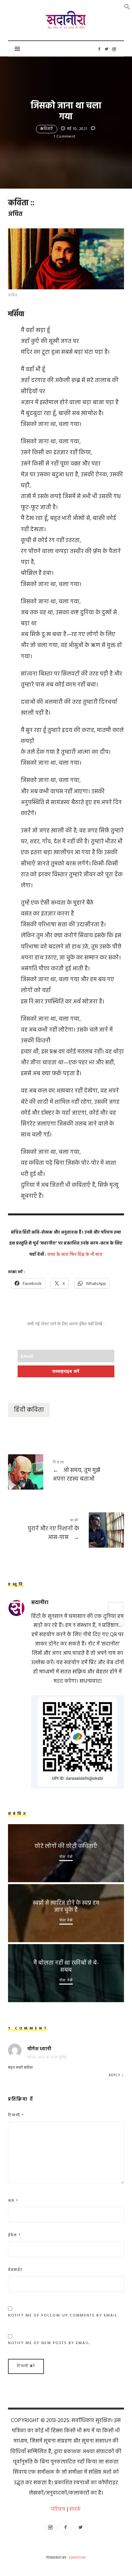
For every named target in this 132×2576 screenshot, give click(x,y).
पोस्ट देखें (66, 1857)
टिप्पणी (16, 2115)
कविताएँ (47, 129)
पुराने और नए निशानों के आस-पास (66, 1530)
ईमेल (14, 2235)
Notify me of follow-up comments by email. (63, 2316)
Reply (115, 2075)
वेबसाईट (16, 2270)
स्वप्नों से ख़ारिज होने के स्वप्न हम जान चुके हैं (66, 1907)
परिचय (58, 2509)
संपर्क (75, 2509)
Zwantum (77, 2558)
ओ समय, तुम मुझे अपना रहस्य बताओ (66, 1472)
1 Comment (65, 137)
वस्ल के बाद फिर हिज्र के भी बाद (75, 1255)
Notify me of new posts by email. (50, 2343)
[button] (127, 7)
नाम (13, 2201)
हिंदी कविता (29, 1410)
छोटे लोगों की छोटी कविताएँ (66, 1846)
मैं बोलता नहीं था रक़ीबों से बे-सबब (66, 1967)
